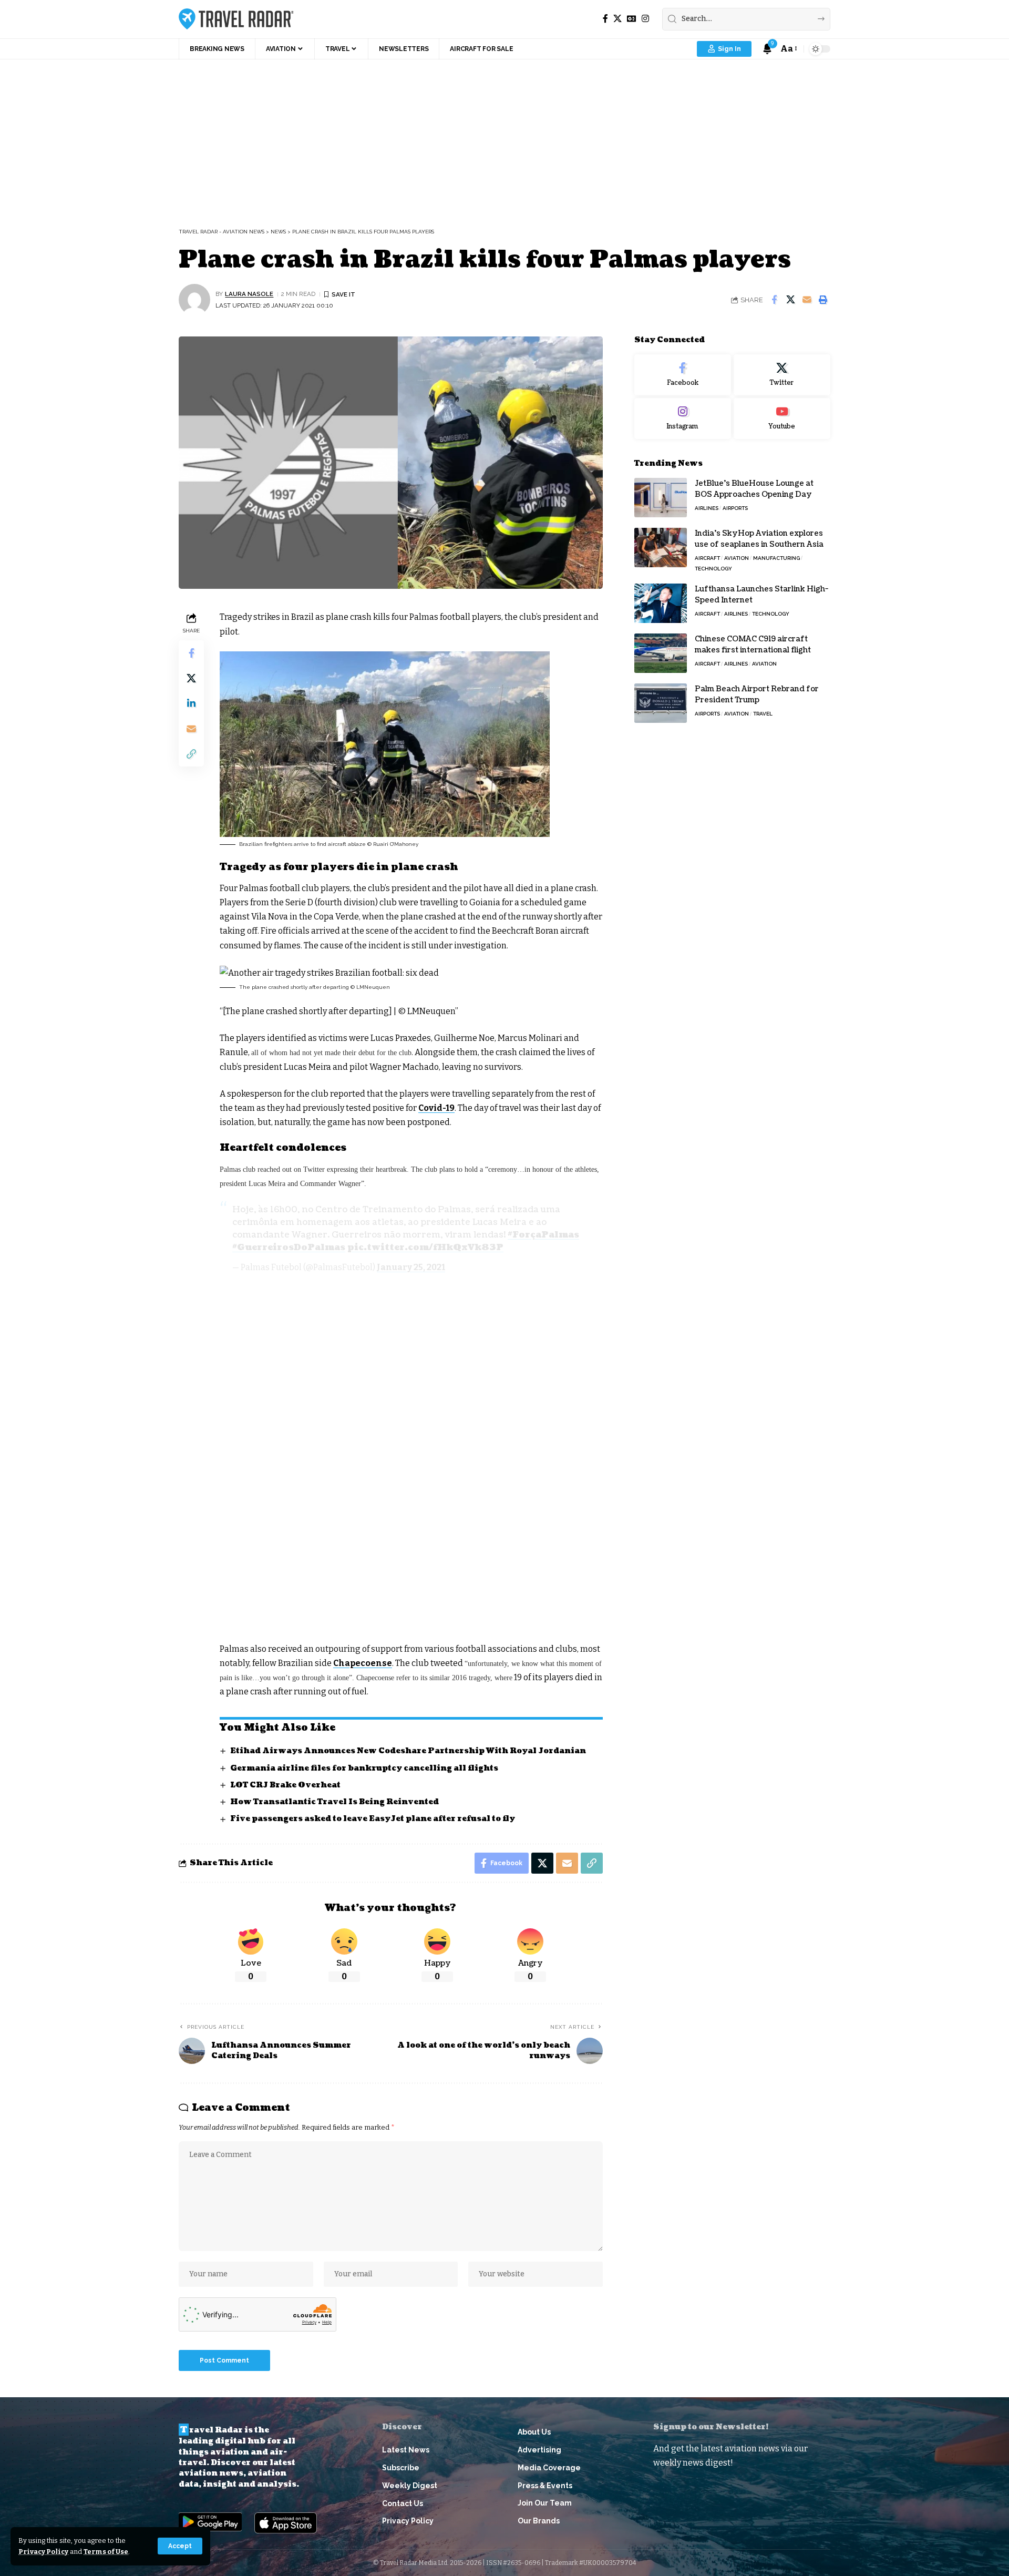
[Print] (823, 300)
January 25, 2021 (411, 1267)
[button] (180, 2546)
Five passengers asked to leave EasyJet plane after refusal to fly (373, 1819)
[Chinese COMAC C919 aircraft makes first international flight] (661, 653)
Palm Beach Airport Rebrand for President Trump (757, 694)
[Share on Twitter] (790, 300)
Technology (713, 569)
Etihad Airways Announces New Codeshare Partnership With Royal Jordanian (408, 1751)
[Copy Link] (191, 754)
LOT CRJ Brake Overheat (285, 1785)
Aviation (737, 558)
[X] (617, 19)
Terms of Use (106, 2552)
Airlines (707, 508)
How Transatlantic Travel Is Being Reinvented (334, 1802)
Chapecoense (363, 1663)
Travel (763, 714)
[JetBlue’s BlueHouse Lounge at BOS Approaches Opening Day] (661, 498)
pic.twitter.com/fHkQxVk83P (425, 1248)
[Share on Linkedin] (191, 703)
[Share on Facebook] (774, 300)
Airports (735, 508)
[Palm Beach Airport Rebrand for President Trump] (661, 703)
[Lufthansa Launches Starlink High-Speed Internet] (661, 603)
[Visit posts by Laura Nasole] (194, 300)
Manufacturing (776, 558)
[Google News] (632, 19)
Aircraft (707, 558)
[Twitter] (782, 375)
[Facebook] (605, 19)
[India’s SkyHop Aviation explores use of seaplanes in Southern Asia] (661, 548)
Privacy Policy (43, 2552)
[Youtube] (782, 418)
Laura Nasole (249, 294)
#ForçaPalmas (543, 1235)
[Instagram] (645, 19)
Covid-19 (436, 1108)
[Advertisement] (504, 138)
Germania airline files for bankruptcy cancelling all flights (364, 1768)
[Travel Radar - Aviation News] (236, 19)
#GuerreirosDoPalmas (289, 1248)
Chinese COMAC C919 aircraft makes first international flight (753, 645)
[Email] (807, 300)
